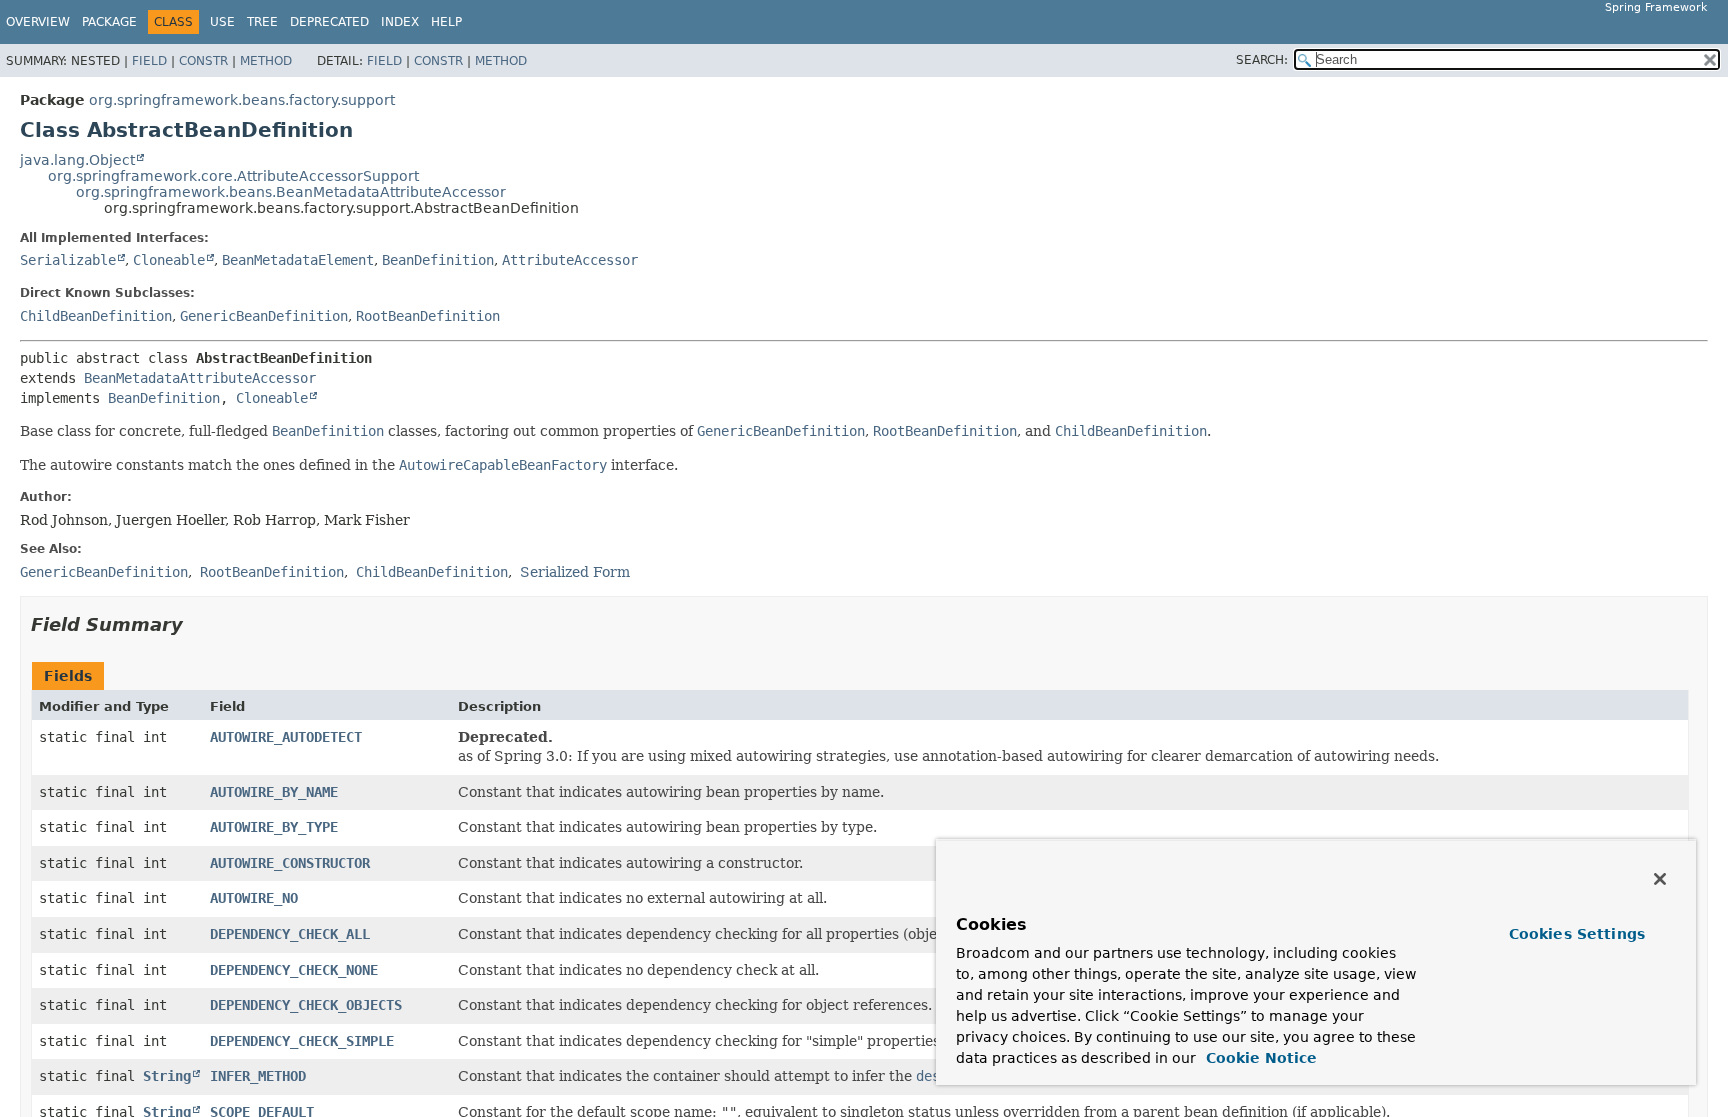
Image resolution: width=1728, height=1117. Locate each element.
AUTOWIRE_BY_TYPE (274, 827)
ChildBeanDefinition (96, 316)
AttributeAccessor (570, 260)
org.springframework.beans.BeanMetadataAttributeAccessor (291, 192)
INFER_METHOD (258, 1076)
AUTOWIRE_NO (254, 898)
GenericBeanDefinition (264, 316)
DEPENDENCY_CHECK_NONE (294, 970)
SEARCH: (1262, 60)
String (167, 1076)
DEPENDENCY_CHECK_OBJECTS (306, 1005)
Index (400, 22)
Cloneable (169, 260)
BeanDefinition (438, 260)
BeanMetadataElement (298, 260)
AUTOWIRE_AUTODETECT (286, 737)
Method (266, 61)
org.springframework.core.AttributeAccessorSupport (233, 176)
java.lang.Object (77, 160)
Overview (38, 22)
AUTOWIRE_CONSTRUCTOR (290, 863)
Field (149, 61)
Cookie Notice (1259, 1058)
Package (109, 22)
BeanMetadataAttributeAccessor (200, 378)
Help (446, 22)
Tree (262, 22)
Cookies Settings (1577, 934)
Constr (203, 61)
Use (222, 22)
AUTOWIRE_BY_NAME (274, 792)
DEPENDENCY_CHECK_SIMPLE (302, 1041)
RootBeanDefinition (428, 316)
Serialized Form (575, 572)
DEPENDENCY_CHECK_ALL (290, 934)
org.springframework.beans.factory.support (242, 100)
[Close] (1660, 879)
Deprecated (329, 22)
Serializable (68, 260)
